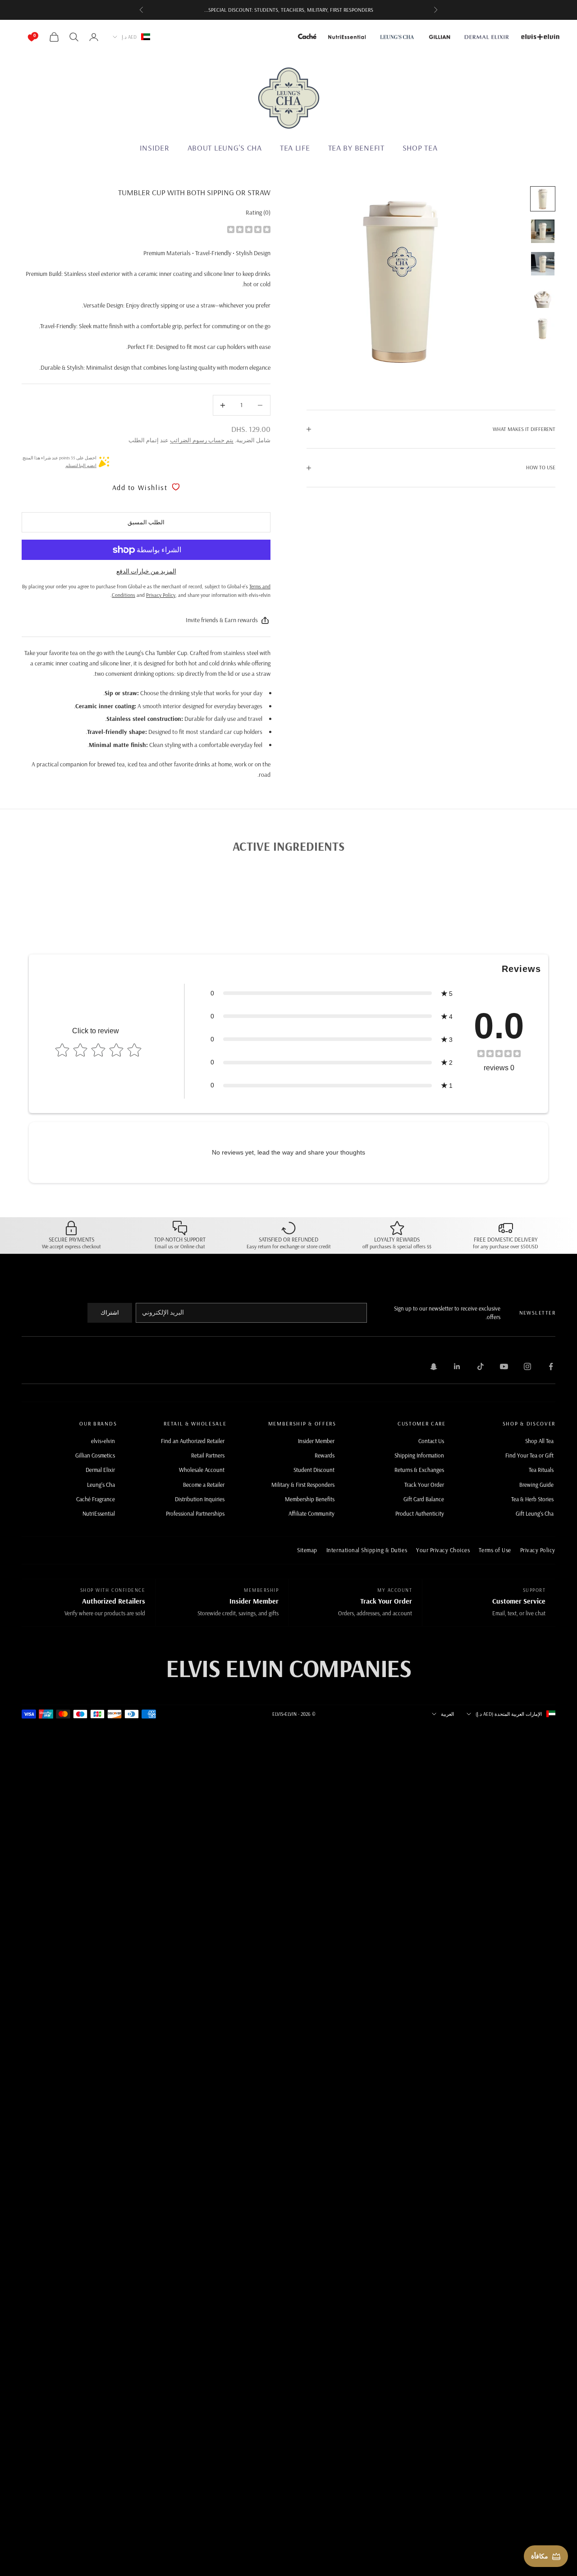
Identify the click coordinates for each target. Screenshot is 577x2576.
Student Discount (314, 1470)
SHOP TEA (420, 148)
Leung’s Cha (101, 1485)
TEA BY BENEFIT (356, 148)
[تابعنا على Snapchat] (434, 1366)
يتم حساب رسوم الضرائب (202, 440)
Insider (155, 148)
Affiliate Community (311, 1513)
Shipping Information (419, 1455)
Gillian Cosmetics (95, 1455)
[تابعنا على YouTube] (504, 1366)
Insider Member (316, 1441)
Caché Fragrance (96, 1499)
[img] (249, 229)
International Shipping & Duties (367, 1550)
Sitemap (307, 1550)
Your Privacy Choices (443, 1550)
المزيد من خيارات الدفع (146, 571)
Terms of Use (495, 1550)
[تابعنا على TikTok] (481, 1366)
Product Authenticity (420, 1513)
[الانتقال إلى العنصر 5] (543, 329)
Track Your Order (424, 1485)
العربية (447, 1714)
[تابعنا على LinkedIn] (457, 1366)
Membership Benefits (310, 1499)
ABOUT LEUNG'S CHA (225, 148)
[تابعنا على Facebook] (551, 1366)
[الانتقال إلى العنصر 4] (543, 296)
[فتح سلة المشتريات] (41, 37)
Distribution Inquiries (200, 1499)
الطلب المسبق (146, 522)
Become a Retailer (204, 1485)
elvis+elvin (103, 1441)
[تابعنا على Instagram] (527, 1366)
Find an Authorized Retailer (193, 1441)
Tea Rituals (541, 1470)
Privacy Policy (538, 1550)
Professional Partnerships (195, 1513)
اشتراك (110, 1312)
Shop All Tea (539, 1441)
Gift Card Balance (424, 1499)
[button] (331, 993)
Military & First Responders (303, 1485)
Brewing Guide (536, 1485)
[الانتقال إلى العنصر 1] (543, 199)
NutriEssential (99, 1513)
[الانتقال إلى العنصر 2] (543, 231)
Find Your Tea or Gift (529, 1455)
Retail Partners (208, 1455)
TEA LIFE (295, 148)
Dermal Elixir (100, 1470)
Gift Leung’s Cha (535, 1513)
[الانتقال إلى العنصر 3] (543, 264)
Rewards (325, 1455)
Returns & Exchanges (419, 1470)
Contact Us (431, 1441)
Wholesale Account (202, 1470)
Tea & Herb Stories (532, 1499)
